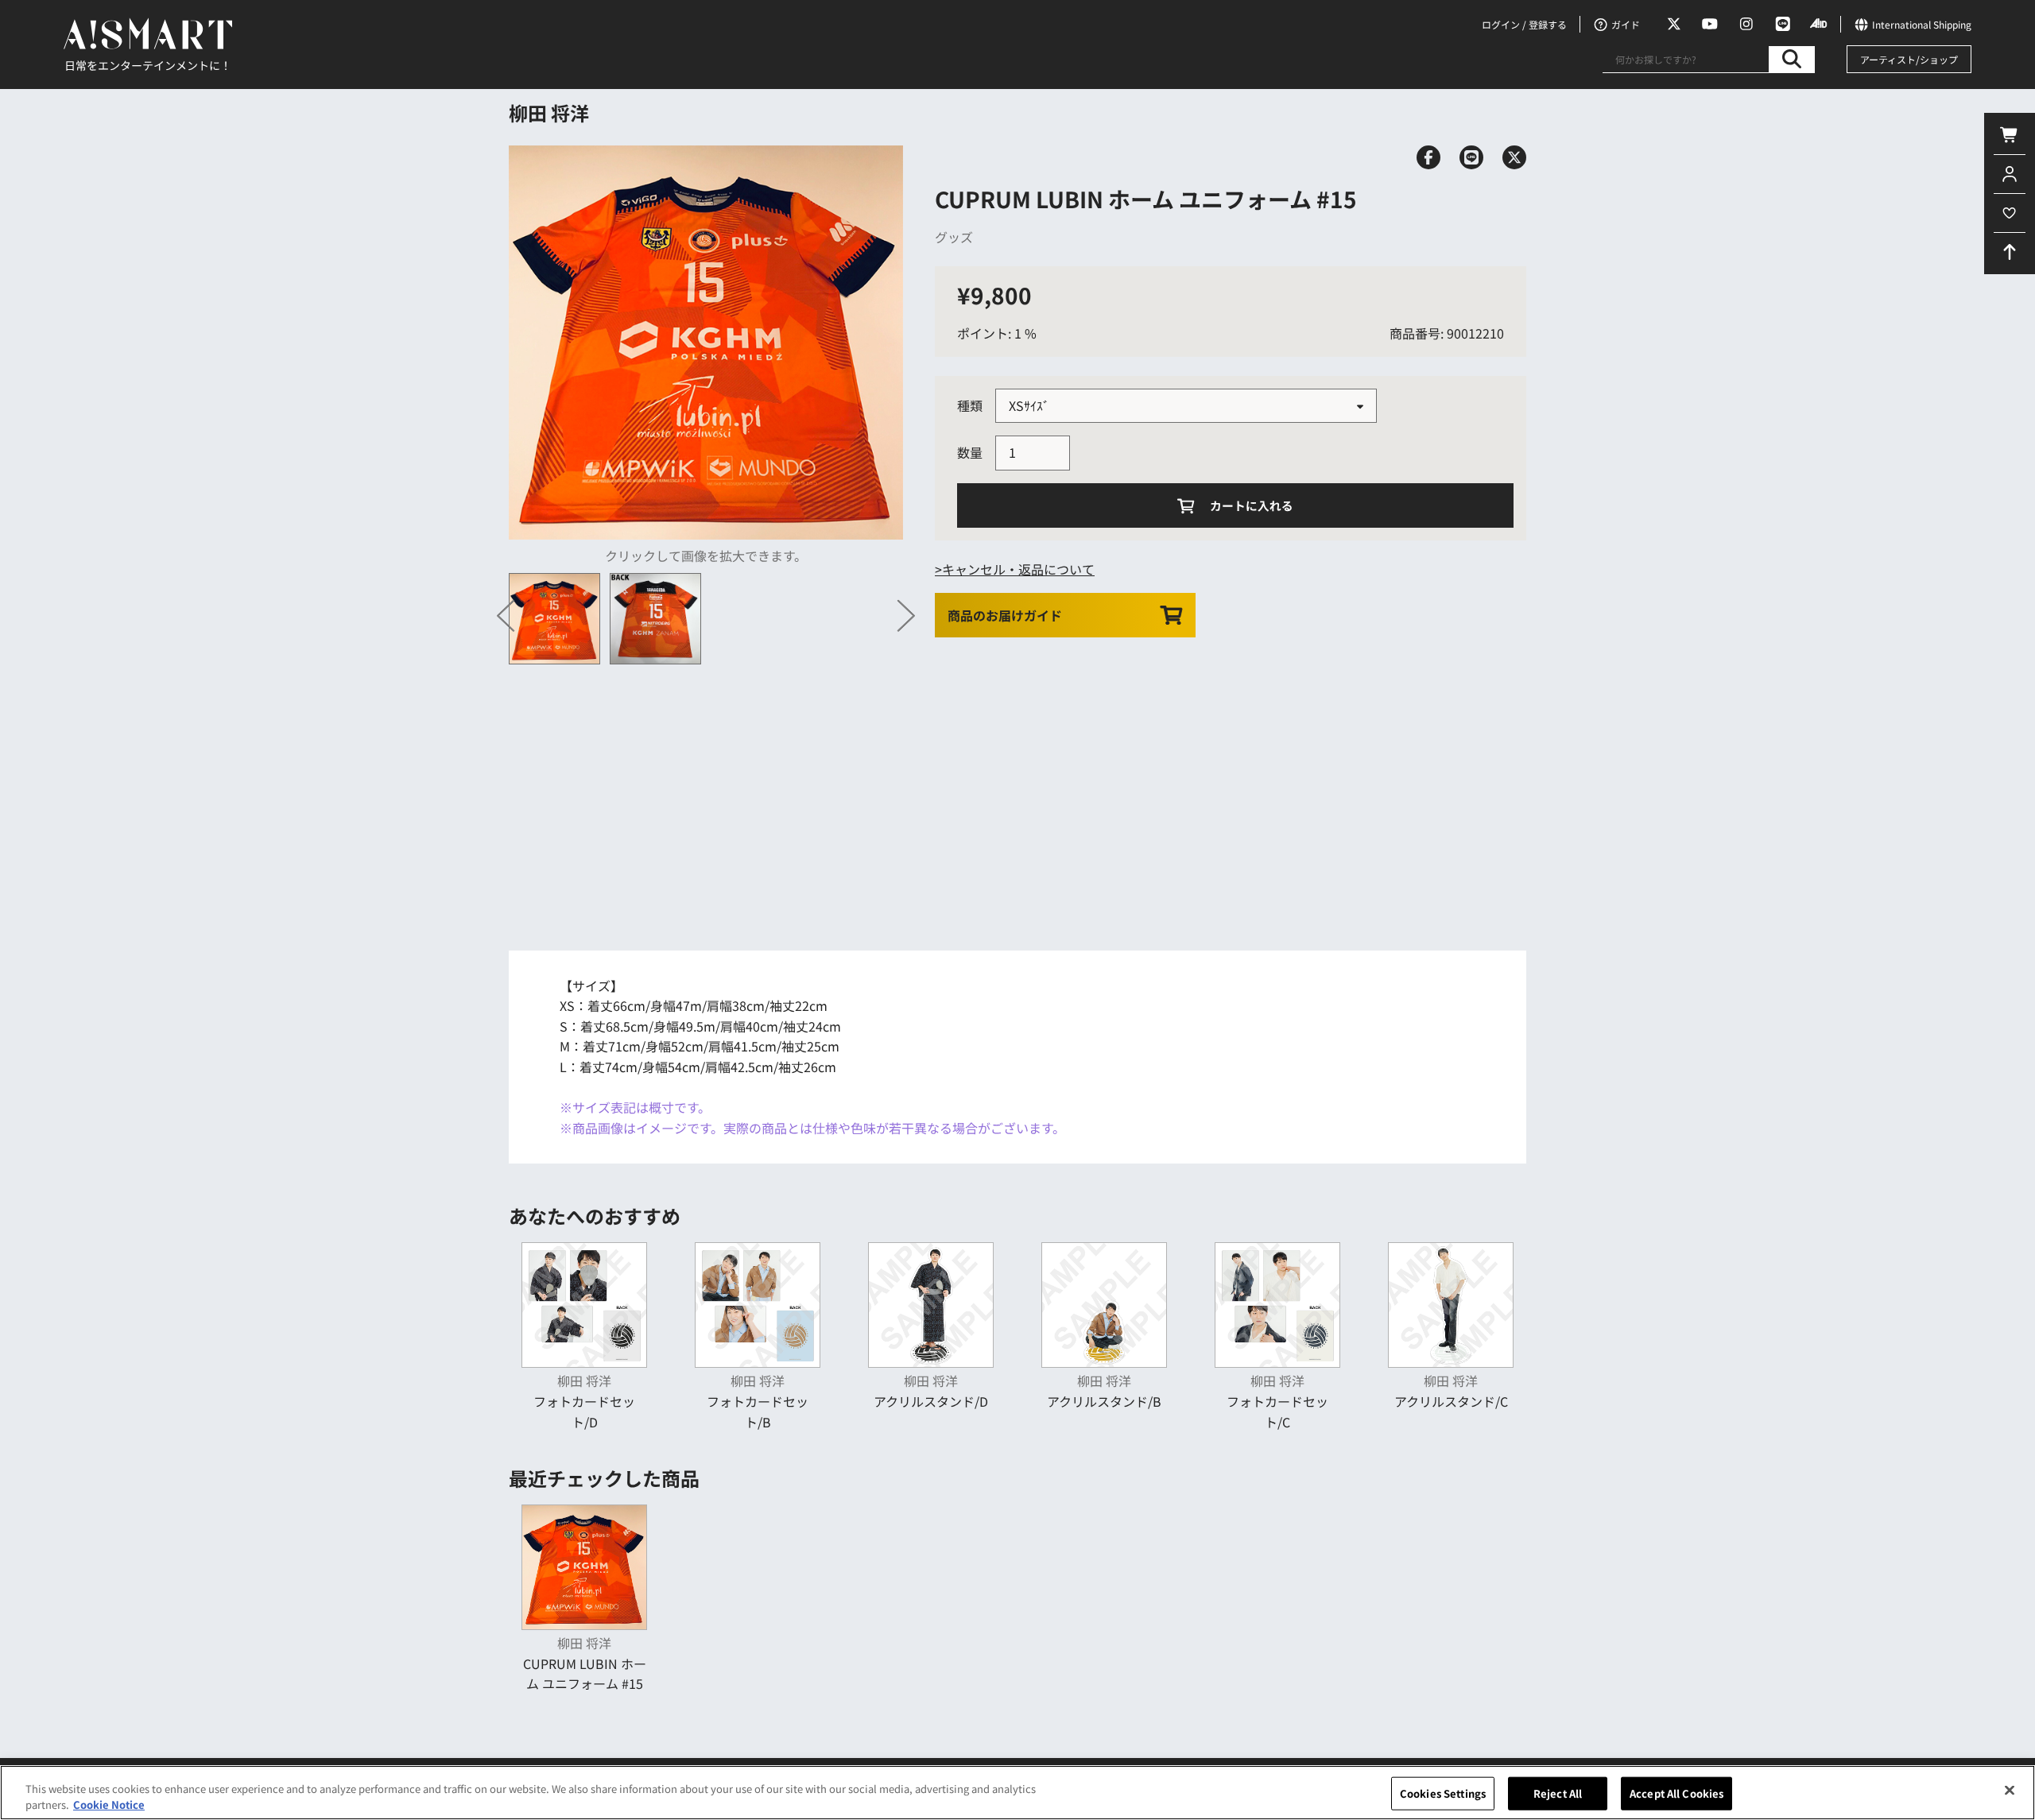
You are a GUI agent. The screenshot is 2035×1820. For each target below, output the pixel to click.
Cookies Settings (1443, 1793)
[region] (1017, 1793)
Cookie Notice (109, 1804)
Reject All (1558, 1793)
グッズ (954, 237)
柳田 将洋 (549, 112)
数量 (970, 452)
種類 (970, 405)
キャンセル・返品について (1018, 569)
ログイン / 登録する (1524, 24)
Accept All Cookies (1676, 1793)
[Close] (2010, 1791)
